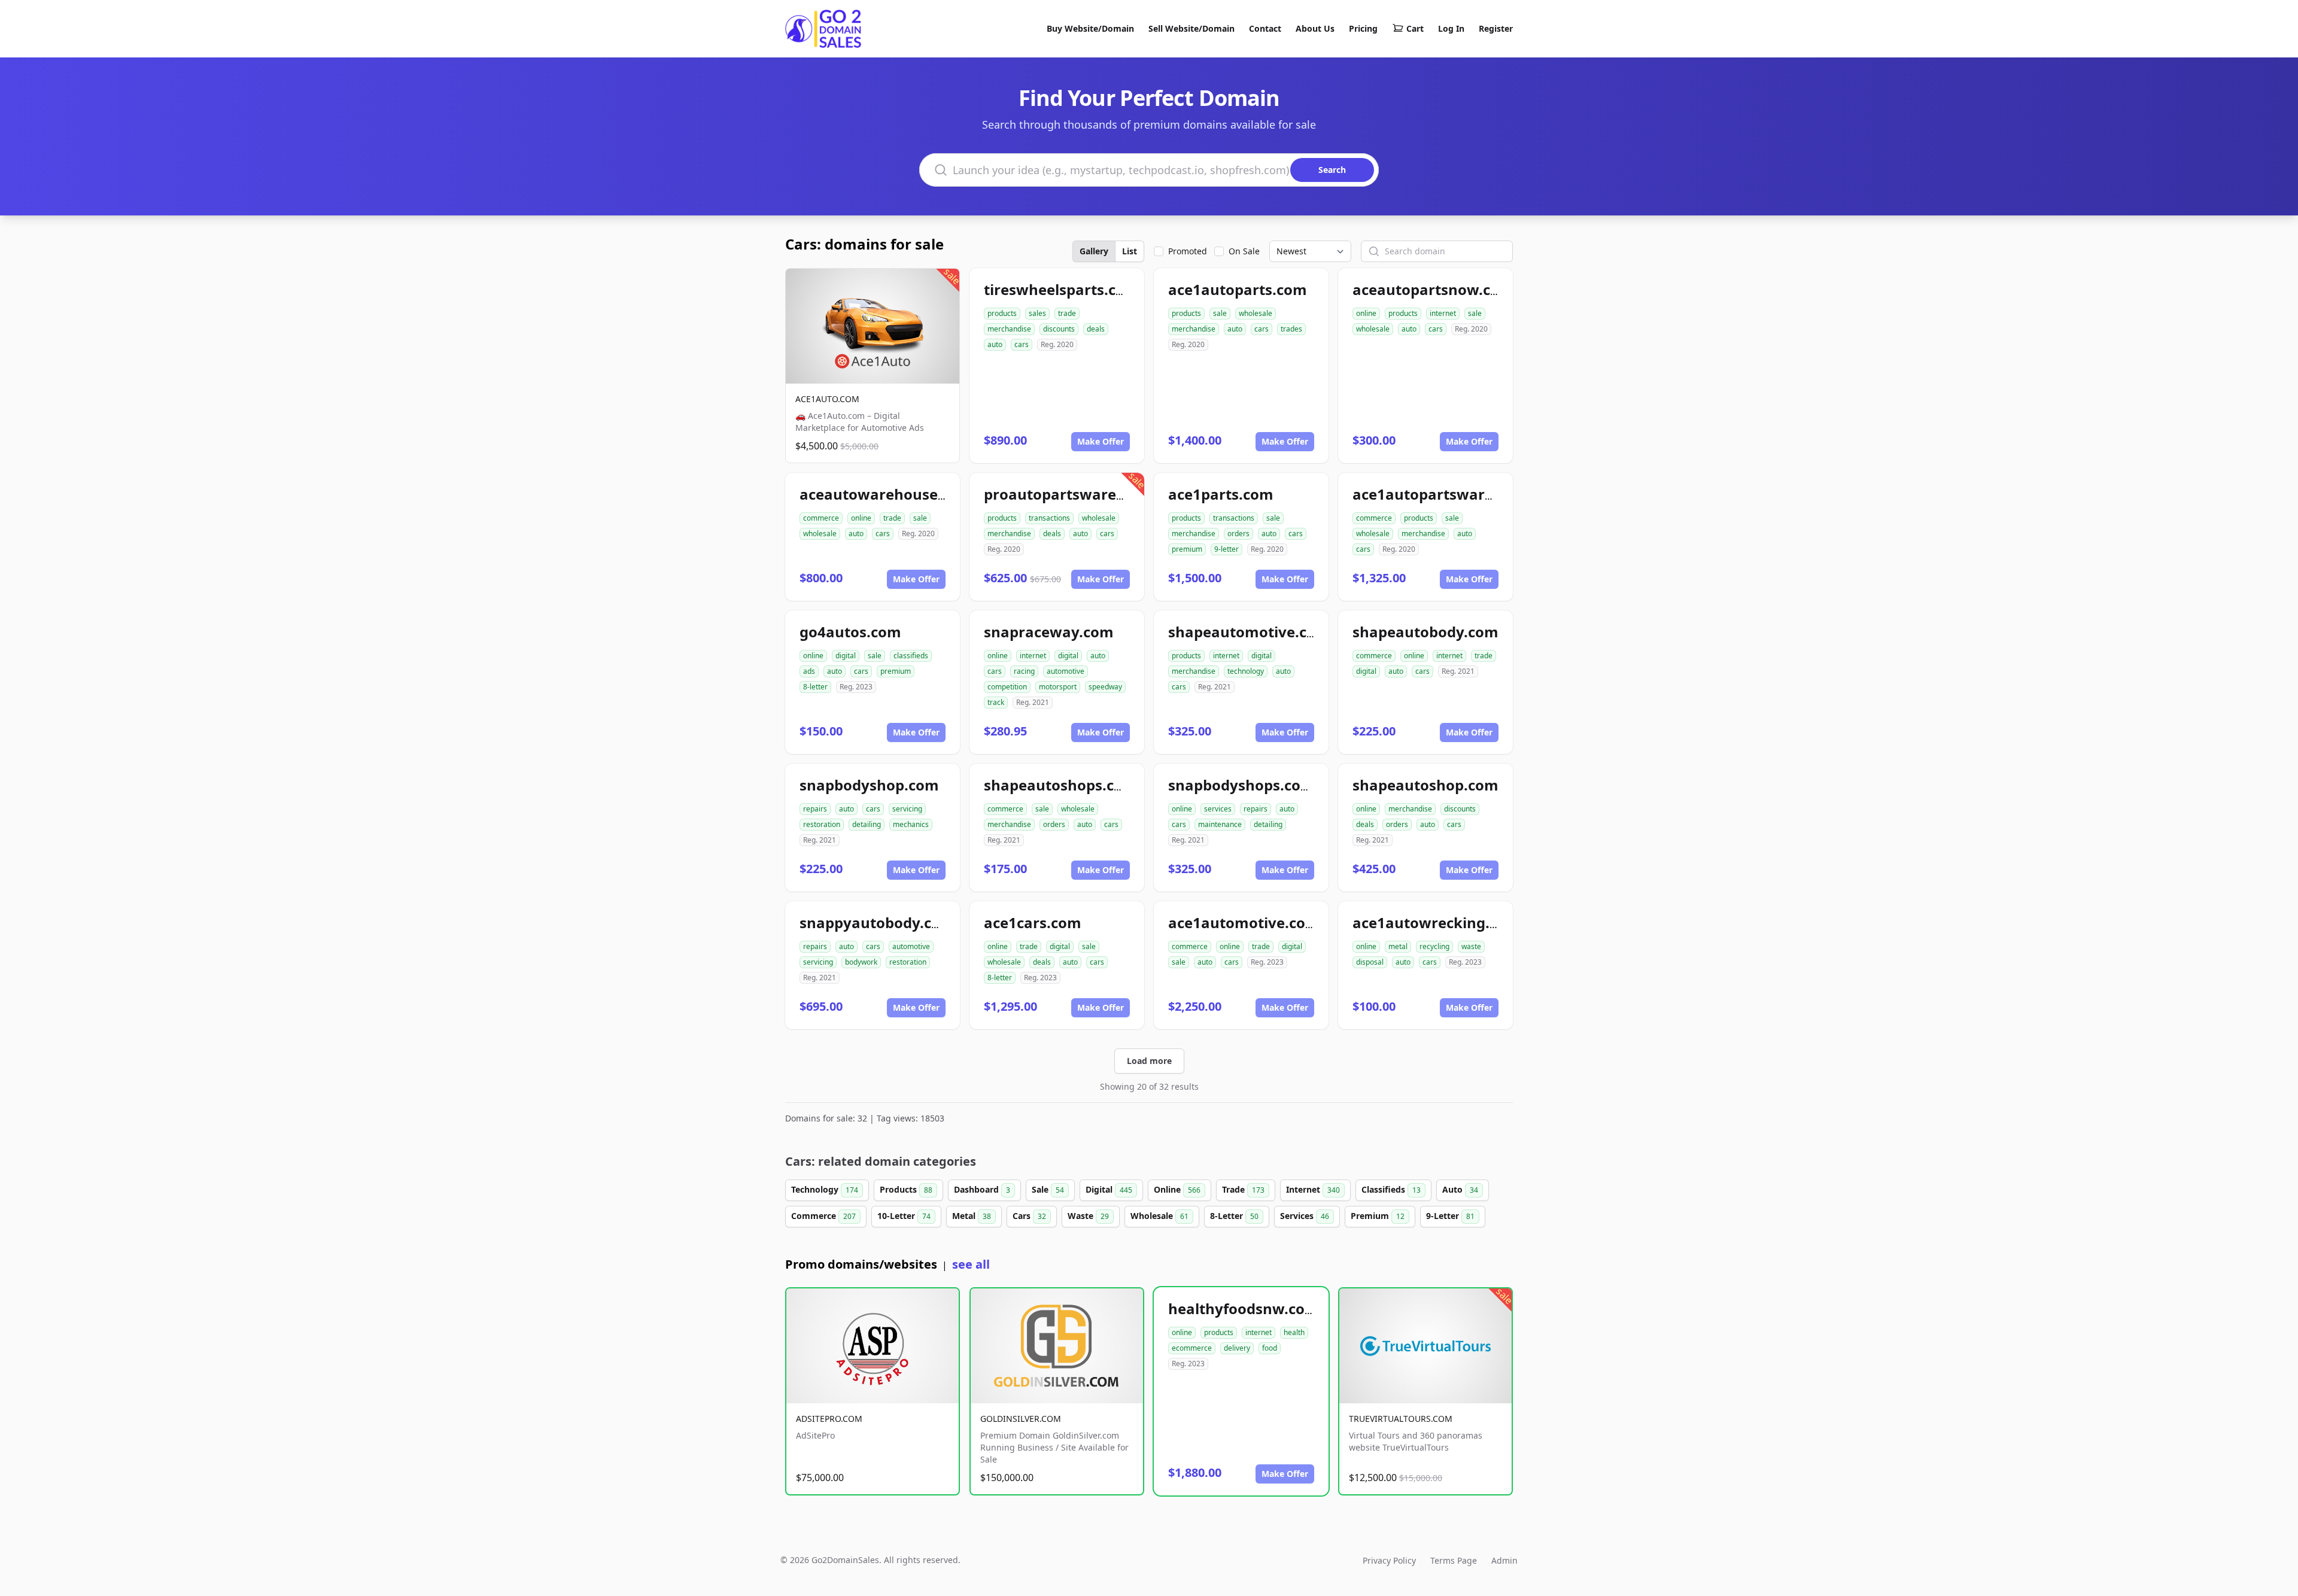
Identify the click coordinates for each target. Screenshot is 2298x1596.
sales (1037, 313)
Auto (1460, 1189)
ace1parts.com (1221, 494)
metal (1398, 946)
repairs (815, 809)
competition (1007, 687)
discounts (1059, 329)
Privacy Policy (1389, 1560)
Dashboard (982, 1189)
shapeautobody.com (1425, 632)
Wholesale (1159, 1216)
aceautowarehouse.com (886, 494)
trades (1291, 329)
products (1002, 313)
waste (1471, 946)
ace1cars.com (1033, 922)
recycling (1434, 946)
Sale (1048, 1189)
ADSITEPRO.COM (829, 1419)
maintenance (1220, 824)
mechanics (911, 824)
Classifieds (1391, 1189)
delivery (1237, 1348)
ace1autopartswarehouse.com (1462, 494)
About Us (1315, 28)
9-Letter (1450, 1216)
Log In (1451, 28)
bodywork (861, 962)
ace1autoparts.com (1238, 289)
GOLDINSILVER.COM (1021, 1419)
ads (809, 671)
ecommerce (1192, 1348)
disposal (1370, 962)
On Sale (1244, 251)
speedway (1105, 687)
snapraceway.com (1049, 632)
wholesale (1256, 313)
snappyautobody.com (877, 922)
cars (1022, 344)
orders (1238, 533)
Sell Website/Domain (1191, 28)
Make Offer (1101, 441)
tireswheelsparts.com (1061, 289)
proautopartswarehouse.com (1089, 494)
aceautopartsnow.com (1433, 289)
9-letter (1226, 549)
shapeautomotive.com (1249, 632)
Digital (1109, 1189)
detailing (867, 824)
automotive (1066, 671)
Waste (1088, 1216)
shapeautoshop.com (1425, 785)
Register (1496, 28)
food (1270, 1348)
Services (1305, 1216)
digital (846, 656)
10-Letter (904, 1216)
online (1366, 313)
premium (1187, 549)
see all (971, 1264)
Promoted (1188, 251)
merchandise (1009, 329)
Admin (1504, 1560)
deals (1096, 329)
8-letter (815, 687)
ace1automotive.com (1244, 922)
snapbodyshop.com (869, 785)
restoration (822, 824)
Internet (1313, 1189)
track (996, 702)
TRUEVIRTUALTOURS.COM (1401, 1419)
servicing (907, 809)
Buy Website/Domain (1090, 28)
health (1294, 1332)
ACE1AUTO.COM (827, 399)
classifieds (911, 656)
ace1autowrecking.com (1436, 922)
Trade (1243, 1189)
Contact (1265, 28)
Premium (1378, 1216)
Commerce (823, 1216)
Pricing (1363, 28)
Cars (1029, 1216)
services (1218, 809)
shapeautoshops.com (1060, 785)
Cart (1415, 28)
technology (1246, 671)
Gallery (1094, 251)
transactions (1049, 518)
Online (1177, 1189)
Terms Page (1454, 1560)
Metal (972, 1216)
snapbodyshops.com (1241, 785)
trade (1067, 313)
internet (1443, 313)
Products (906, 1189)
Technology (825, 1189)
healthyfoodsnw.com (1244, 1308)
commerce (821, 518)
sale (1220, 313)
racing (1024, 671)
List (1130, 251)
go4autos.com (850, 632)
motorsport (1058, 687)
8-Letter (1234, 1216)
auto (995, 344)
